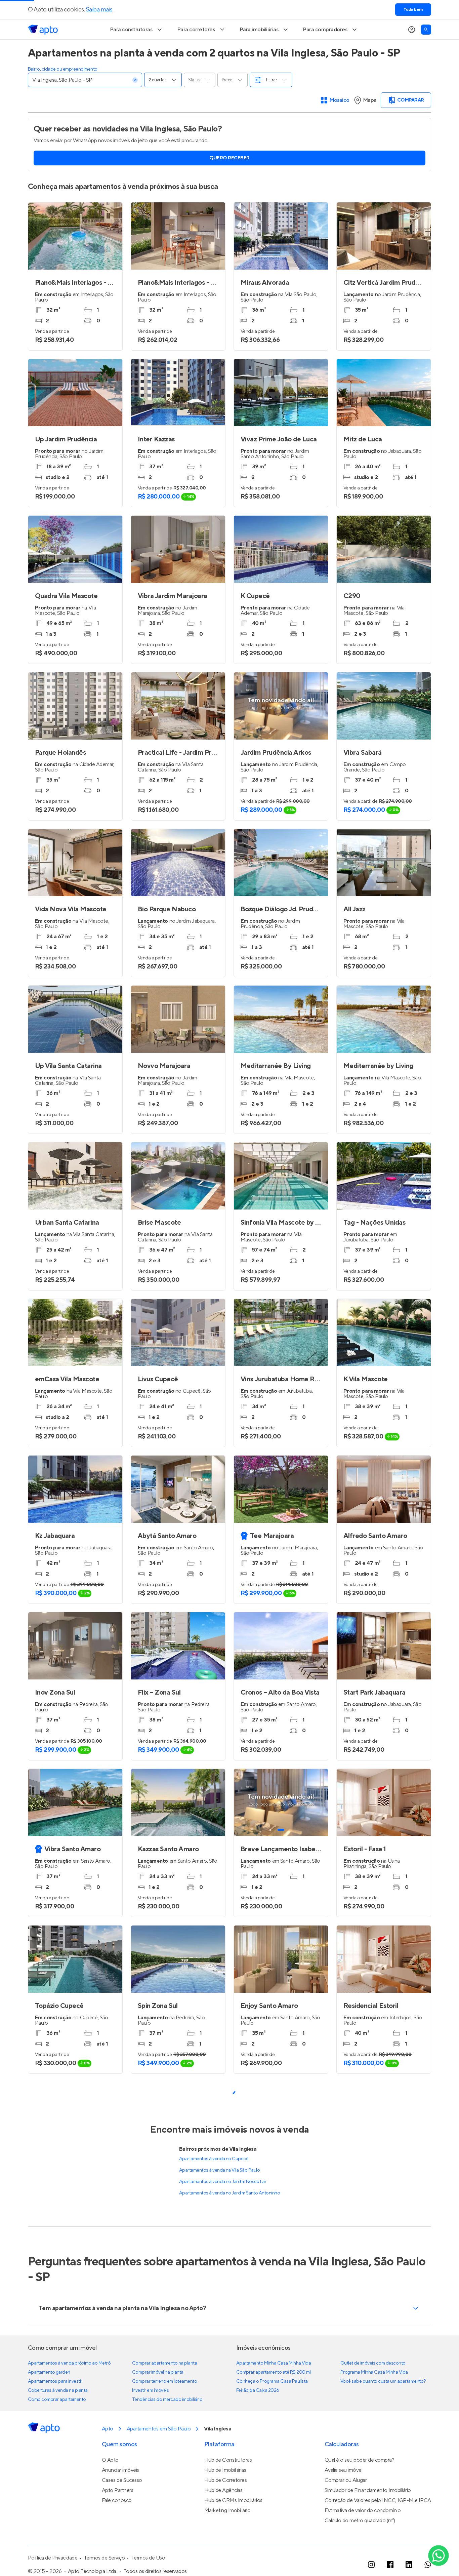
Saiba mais (99, 10)
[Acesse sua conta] (412, 30)
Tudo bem (413, 10)
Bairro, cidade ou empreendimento (63, 69)
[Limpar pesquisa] (135, 80)
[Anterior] (242, 1802)
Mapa (370, 100)
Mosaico (340, 100)
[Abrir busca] (426, 30)
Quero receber (229, 158)
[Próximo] (320, 1802)
